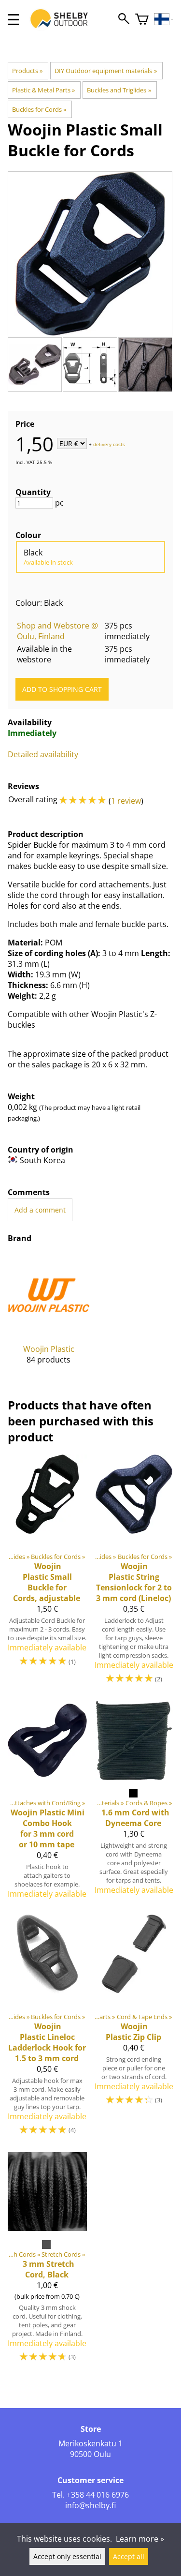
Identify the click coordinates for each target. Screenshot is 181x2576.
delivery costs (109, 444)
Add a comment (40, 1210)
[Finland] (164, 20)
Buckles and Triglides (119, 90)
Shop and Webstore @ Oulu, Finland (57, 631)
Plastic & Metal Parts (43, 90)
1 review (126, 801)
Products (27, 71)
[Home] (64, 28)
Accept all (129, 2556)
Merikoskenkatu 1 (90, 2443)
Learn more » (140, 2539)
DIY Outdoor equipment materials (105, 71)
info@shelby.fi (90, 2505)
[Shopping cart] (142, 20)
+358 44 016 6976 (98, 2495)
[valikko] (13, 20)
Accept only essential (67, 2556)
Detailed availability (43, 754)
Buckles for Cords (39, 109)
